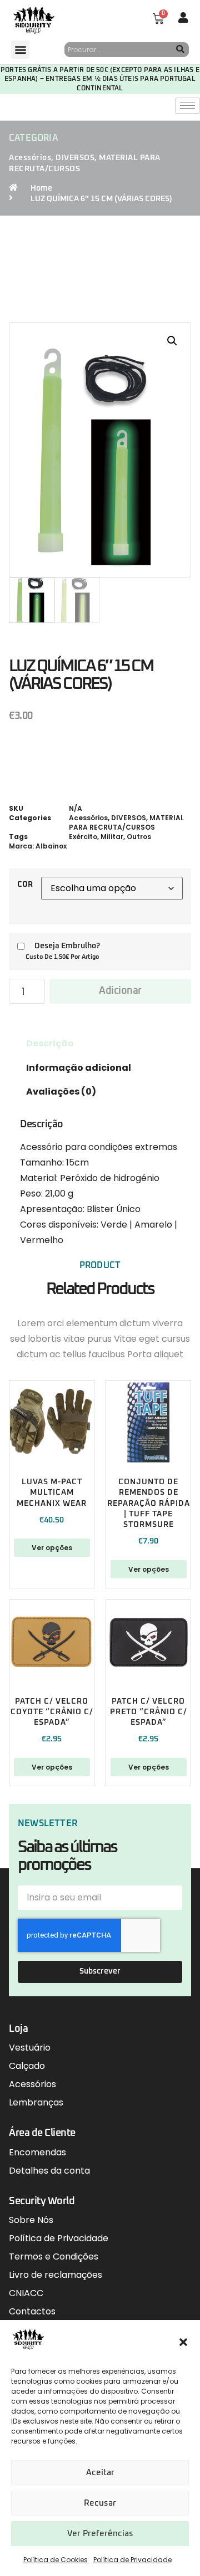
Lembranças (36, 2102)
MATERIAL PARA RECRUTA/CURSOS (126, 822)
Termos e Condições (54, 2256)
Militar (112, 837)
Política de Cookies (56, 2560)
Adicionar (120, 991)
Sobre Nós (31, 2220)
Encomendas (37, 2152)
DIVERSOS (75, 158)
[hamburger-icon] (187, 106)
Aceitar (100, 2473)
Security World (42, 2201)
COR (25, 885)
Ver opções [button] (149, 1569)
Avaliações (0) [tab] (61, 1092)
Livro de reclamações (56, 2275)
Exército (83, 837)
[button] (183, 2342)
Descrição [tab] (50, 1043)
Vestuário (30, 2048)
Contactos (32, 2311)
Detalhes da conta (49, 2171)
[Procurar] (181, 50)
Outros (139, 837)
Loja (18, 2029)
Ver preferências (100, 2534)
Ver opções (52, 1548)
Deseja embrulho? (67, 946)
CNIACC (26, 2293)
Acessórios (30, 158)
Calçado (27, 2066)
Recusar (100, 2503)
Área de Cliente (42, 2133)
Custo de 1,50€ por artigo (62, 957)
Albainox (51, 846)
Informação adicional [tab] (79, 1068)
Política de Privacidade (132, 2560)
